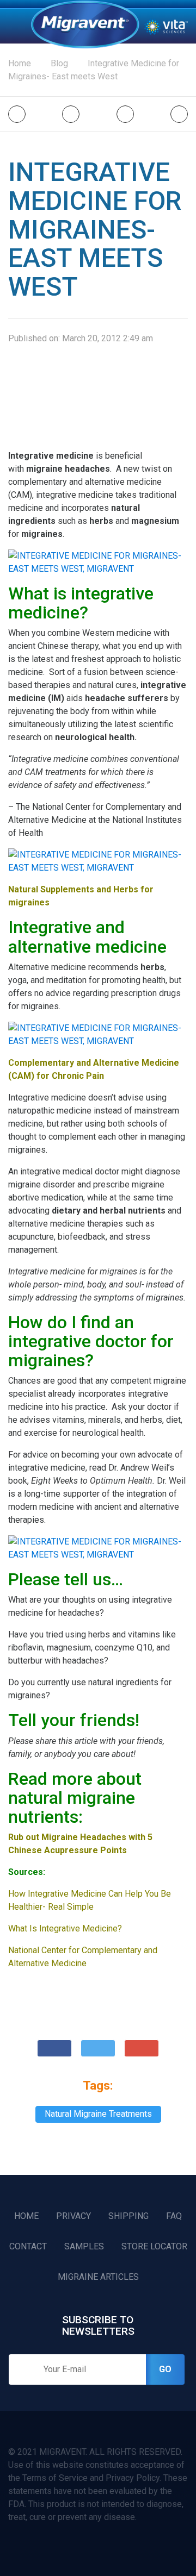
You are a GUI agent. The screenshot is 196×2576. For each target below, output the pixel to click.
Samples (84, 2246)
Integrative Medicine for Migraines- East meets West (94, 70)
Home (85, 24)
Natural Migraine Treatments (98, 2114)
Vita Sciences (166, 26)
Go (165, 2369)
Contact (28, 2246)
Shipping (128, 2216)
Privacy (73, 2216)
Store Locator (154, 2246)
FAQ (174, 2216)
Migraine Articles (98, 2277)
